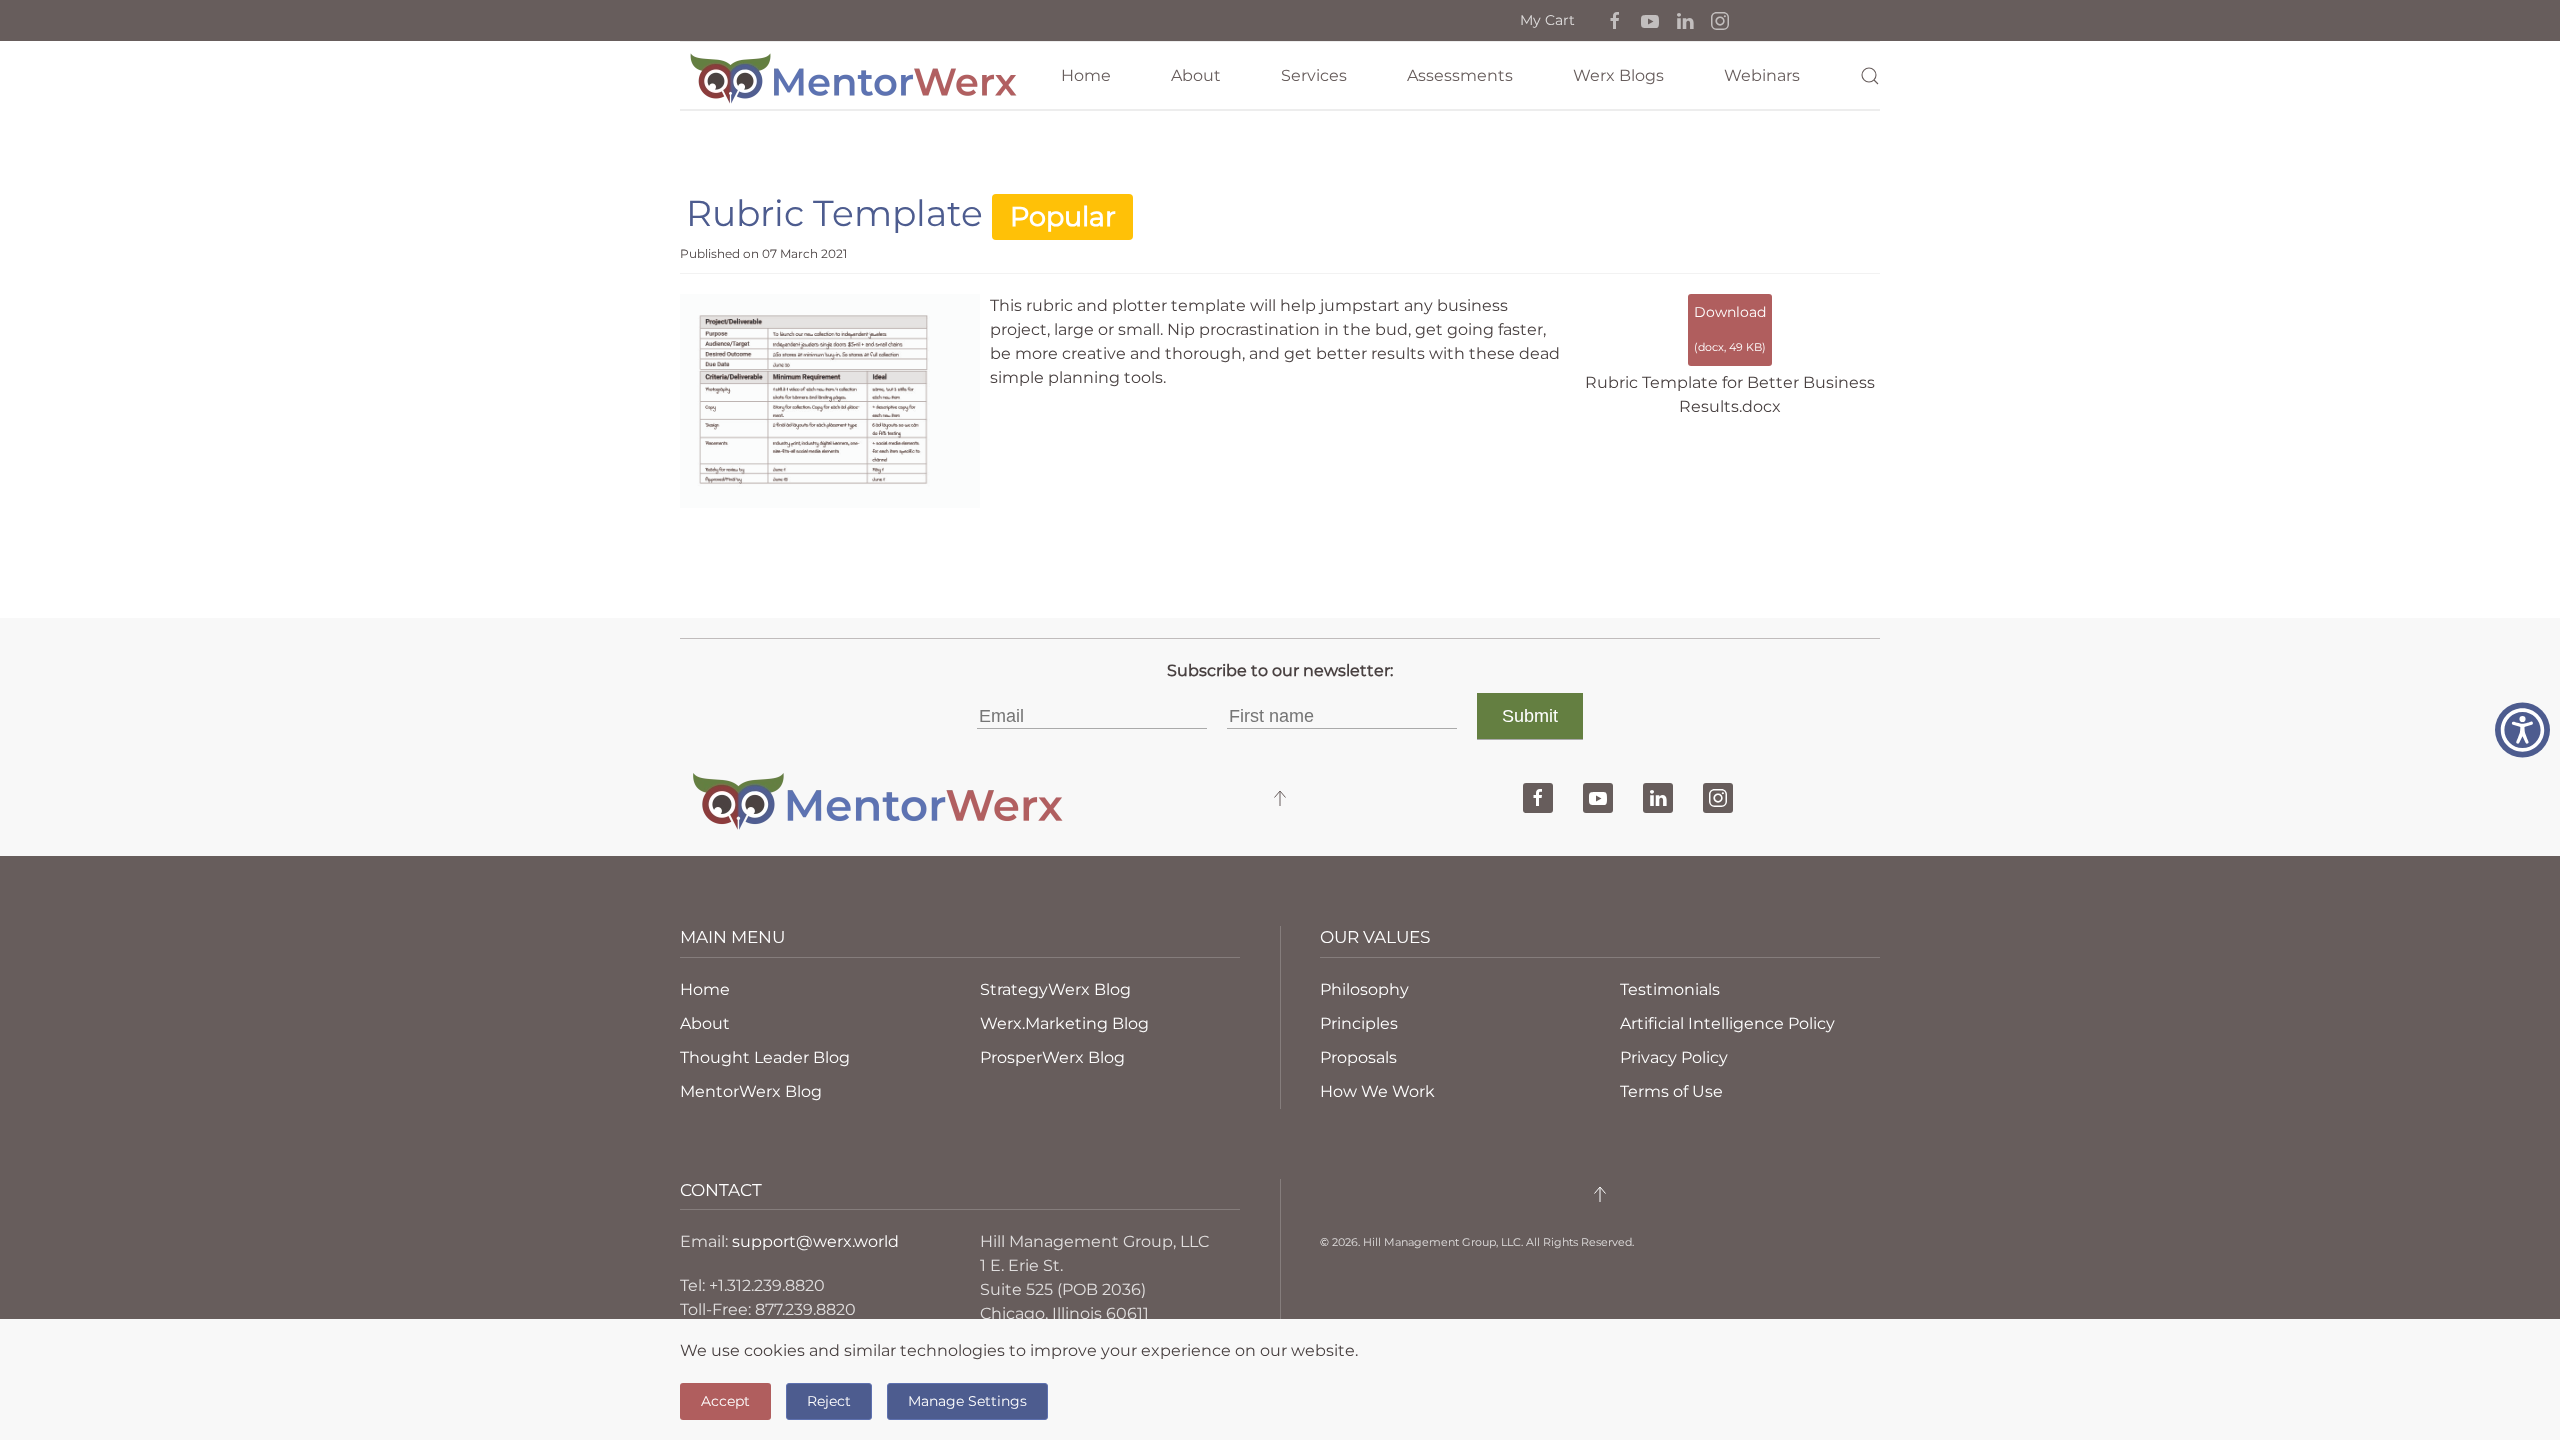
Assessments (1460, 75)
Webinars (1762, 75)
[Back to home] (855, 75)
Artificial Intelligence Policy (1727, 1023)
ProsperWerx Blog (1052, 1057)
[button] (1615, 20)
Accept (725, 1401)
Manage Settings (967, 1401)
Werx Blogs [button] (1618, 75)
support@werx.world (815, 1241)
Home (1086, 75)
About (1196, 75)
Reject (829, 1401)
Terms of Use (1671, 1091)
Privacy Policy (1674, 1057)
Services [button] (1314, 75)
